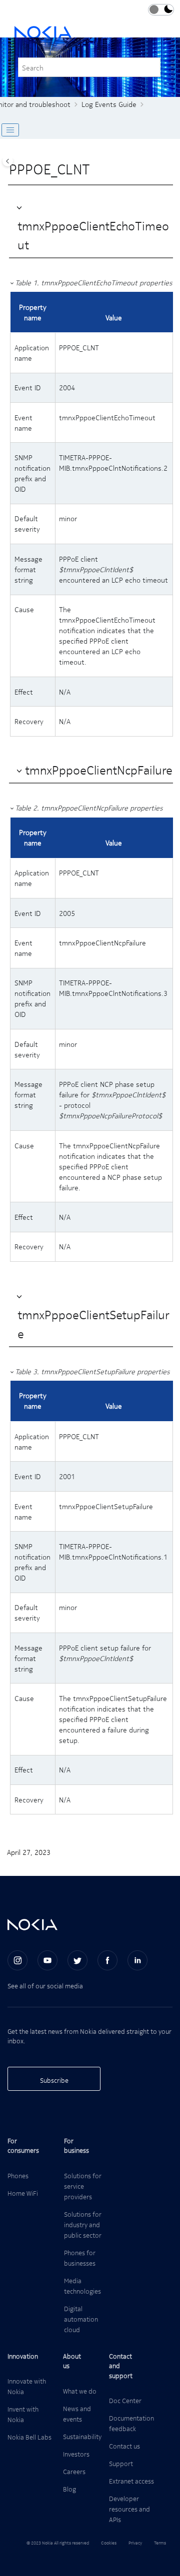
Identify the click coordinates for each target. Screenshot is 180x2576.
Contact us (124, 2446)
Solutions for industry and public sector (83, 2224)
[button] (20, 207)
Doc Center (125, 2400)
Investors (76, 2454)
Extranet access (131, 2481)
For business (76, 2146)
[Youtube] (47, 1960)
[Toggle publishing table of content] (10, 130)
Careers (74, 2471)
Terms (160, 2543)
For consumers (23, 2146)
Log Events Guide (109, 104)
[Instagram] (17, 1960)
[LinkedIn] (137, 1960)
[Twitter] (77, 1960)
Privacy (135, 2543)
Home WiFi (23, 2193)
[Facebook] (107, 1960)
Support (121, 2463)
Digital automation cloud (81, 2319)
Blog (69, 2489)
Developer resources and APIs (129, 2509)
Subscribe (54, 2080)
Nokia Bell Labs (29, 2437)
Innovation (23, 2356)
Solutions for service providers (83, 2186)
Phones (18, 2175)
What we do (80, 2391)
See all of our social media (45, 1986)
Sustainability (82, 2436)
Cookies (109, 2543)
